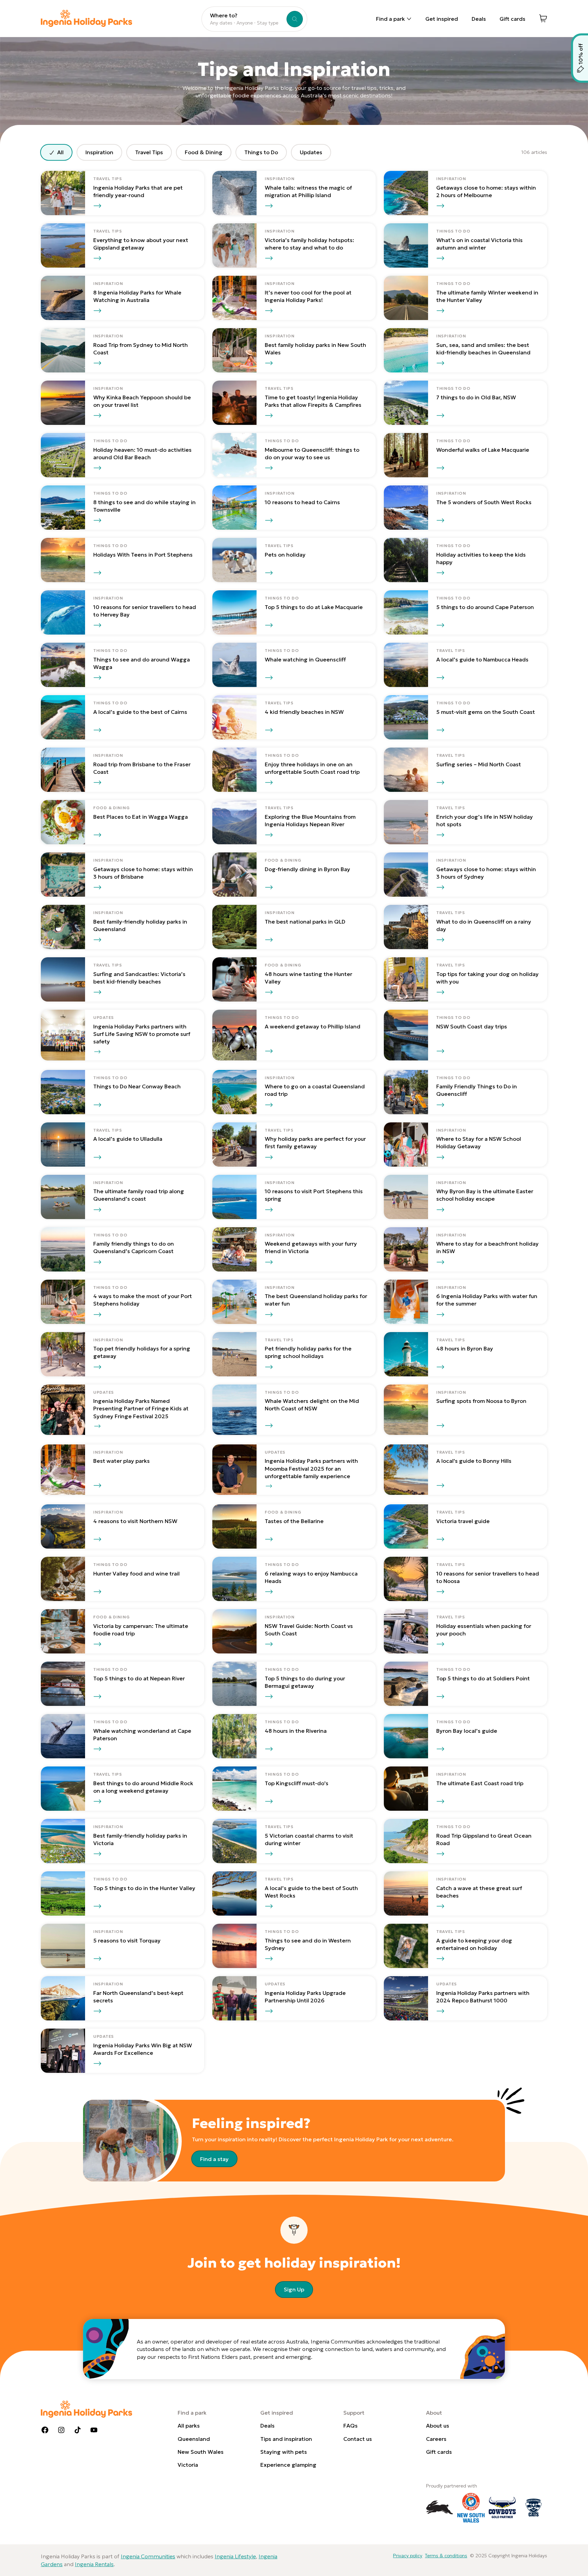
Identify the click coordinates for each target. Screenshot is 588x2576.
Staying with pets (284, 2452)
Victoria (188, 2465)
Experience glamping (288, 2465)
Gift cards (512, 19)
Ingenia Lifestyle (235, 2556)
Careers (436, 2439)
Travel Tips (149, 152)
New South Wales (201, 2452)
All (60, 152)
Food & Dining (204, 152)
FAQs (350, 2426)
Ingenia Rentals (94, 2564)
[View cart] (543, 18)
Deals (479, 19)
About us (438, 2426)
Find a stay (214, 2159)
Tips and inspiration (286, 2439)
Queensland (194, 2439)
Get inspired (442, 19)
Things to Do (261, 152)
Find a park (390, 19)
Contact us (358, 2439)
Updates (311, 152)
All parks (189, 2426)
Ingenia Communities (148, 2556)
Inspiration (99, 152)
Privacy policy (408, 2556)
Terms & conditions (446, 2556)
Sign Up (294, 2289)
